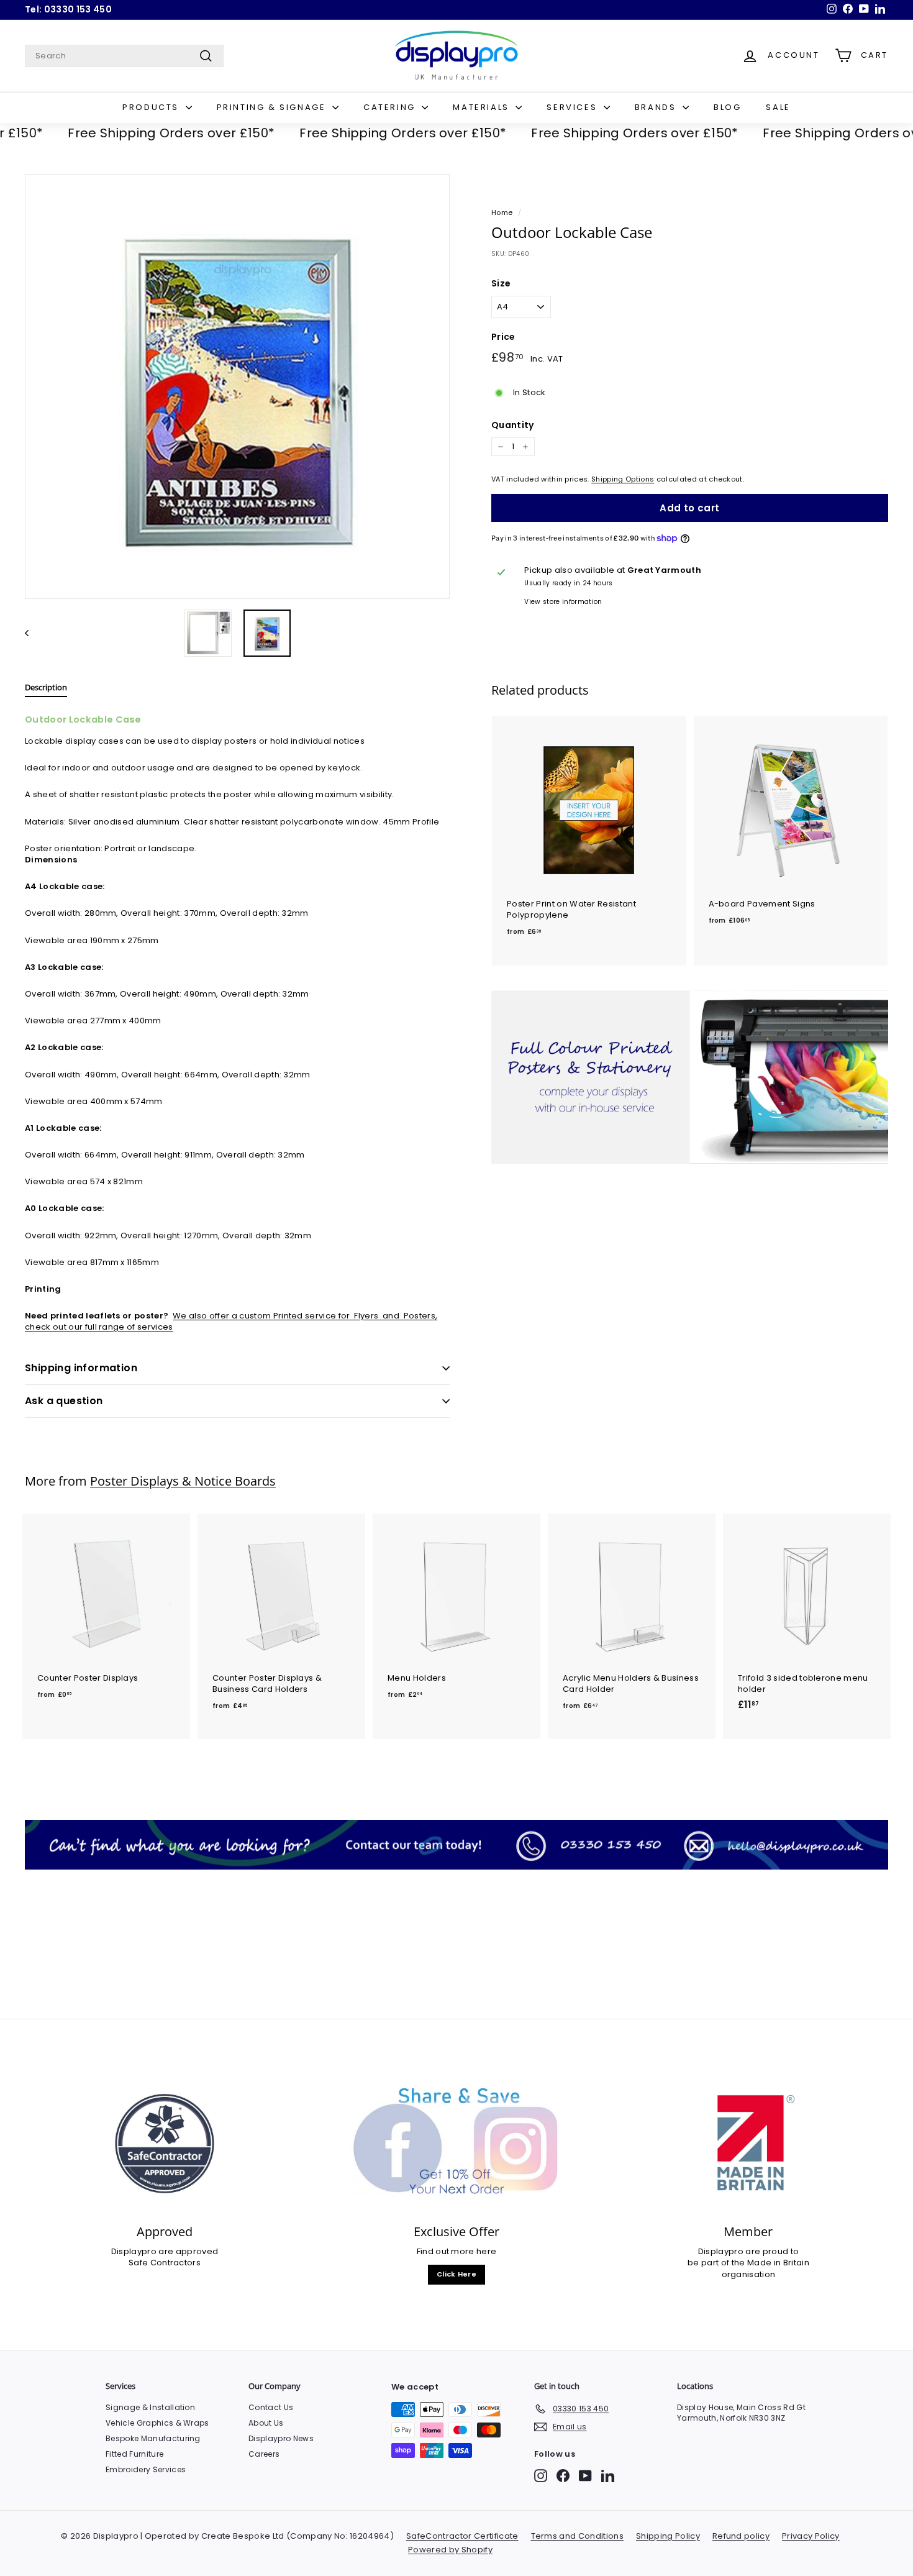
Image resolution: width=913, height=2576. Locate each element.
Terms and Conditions (578, 2536)
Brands (657, 107)
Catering (391, 107)
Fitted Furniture (134, 2454)
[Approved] (165, 2144)
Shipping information (81, 1368)
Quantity (513, 425)
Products (152, 107)
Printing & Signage (273, 107)
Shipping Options (623, 479)
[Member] (748, 2144)
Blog (727, 107)
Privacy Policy (811, 2536)
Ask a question (64, 1401)
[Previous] (33, 633)
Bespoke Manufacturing (153, 2438)
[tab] (46, 690)
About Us (266, 2423)
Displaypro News (281, 2438)
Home (502, 212)
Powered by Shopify (450, 2550)
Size (501, 284)
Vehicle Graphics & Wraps (157, 2423)
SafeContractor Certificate (462, 2536)
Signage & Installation (150, 2407)
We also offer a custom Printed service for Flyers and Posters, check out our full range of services (231, 1321)
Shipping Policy (668, 2536)
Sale (778, 107)
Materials (483, 107)
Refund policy (741, 2536)
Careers (264, 2454)
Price (503, 337)
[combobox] (124, 56)
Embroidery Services (146, 2469)
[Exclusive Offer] (457, 2144)
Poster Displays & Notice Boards (183, 1481)
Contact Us (271, 2407)
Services (573, 107)
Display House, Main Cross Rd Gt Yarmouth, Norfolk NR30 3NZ (741, 2413)
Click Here (457, 2274)
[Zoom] (237, 386)
